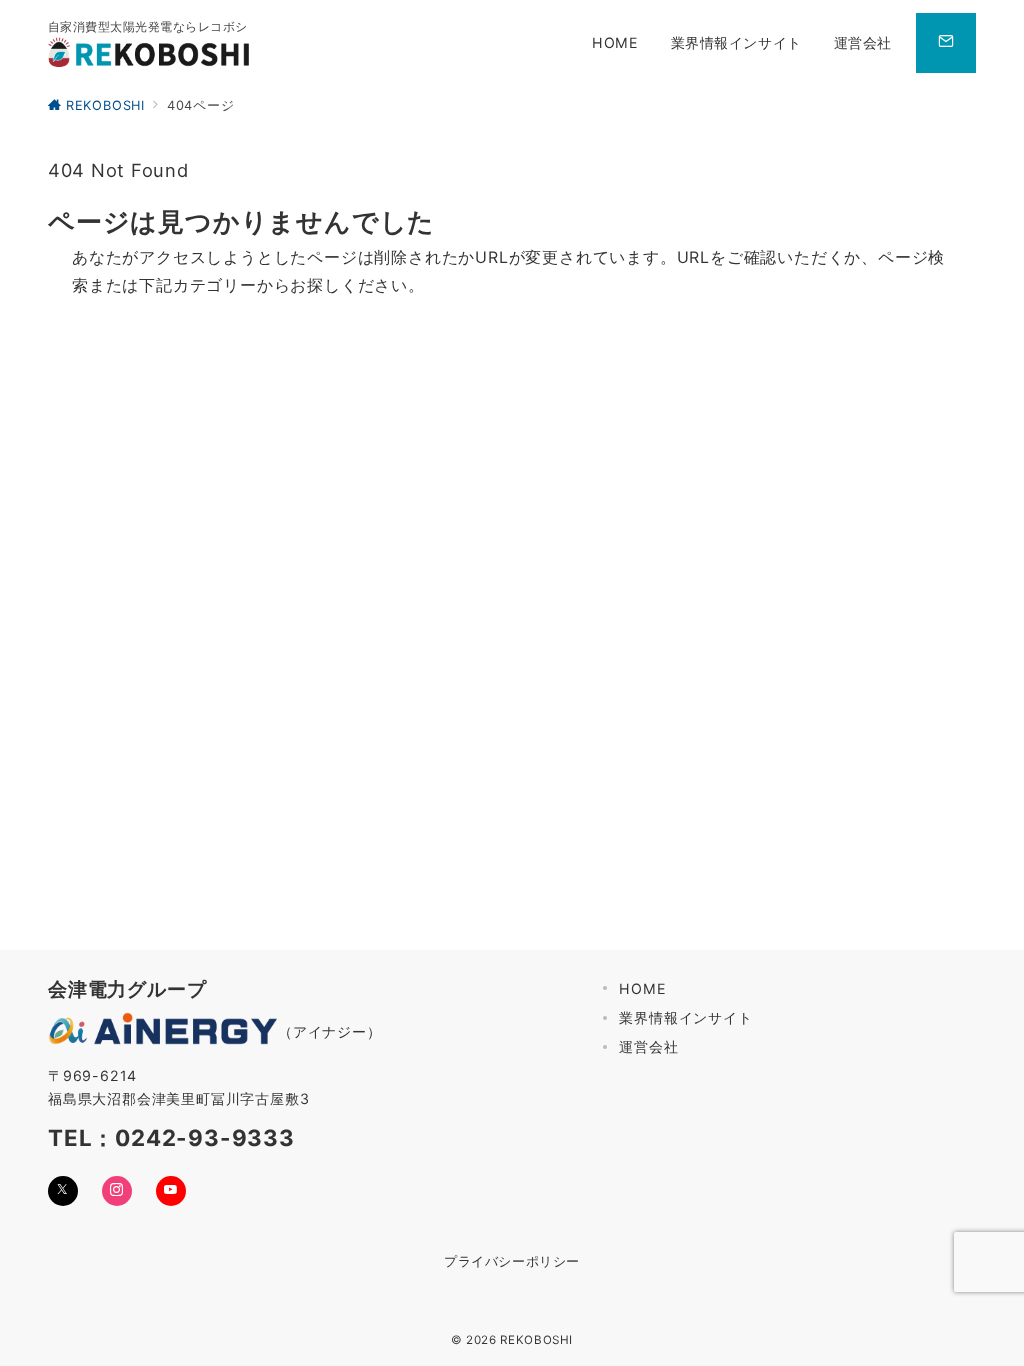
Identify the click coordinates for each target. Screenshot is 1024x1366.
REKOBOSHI (536, 1340)
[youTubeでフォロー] (171, 1191)
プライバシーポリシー (511, 1261)
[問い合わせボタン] (946, 43)
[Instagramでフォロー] (117, 1191)
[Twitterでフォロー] (63, 1191)
